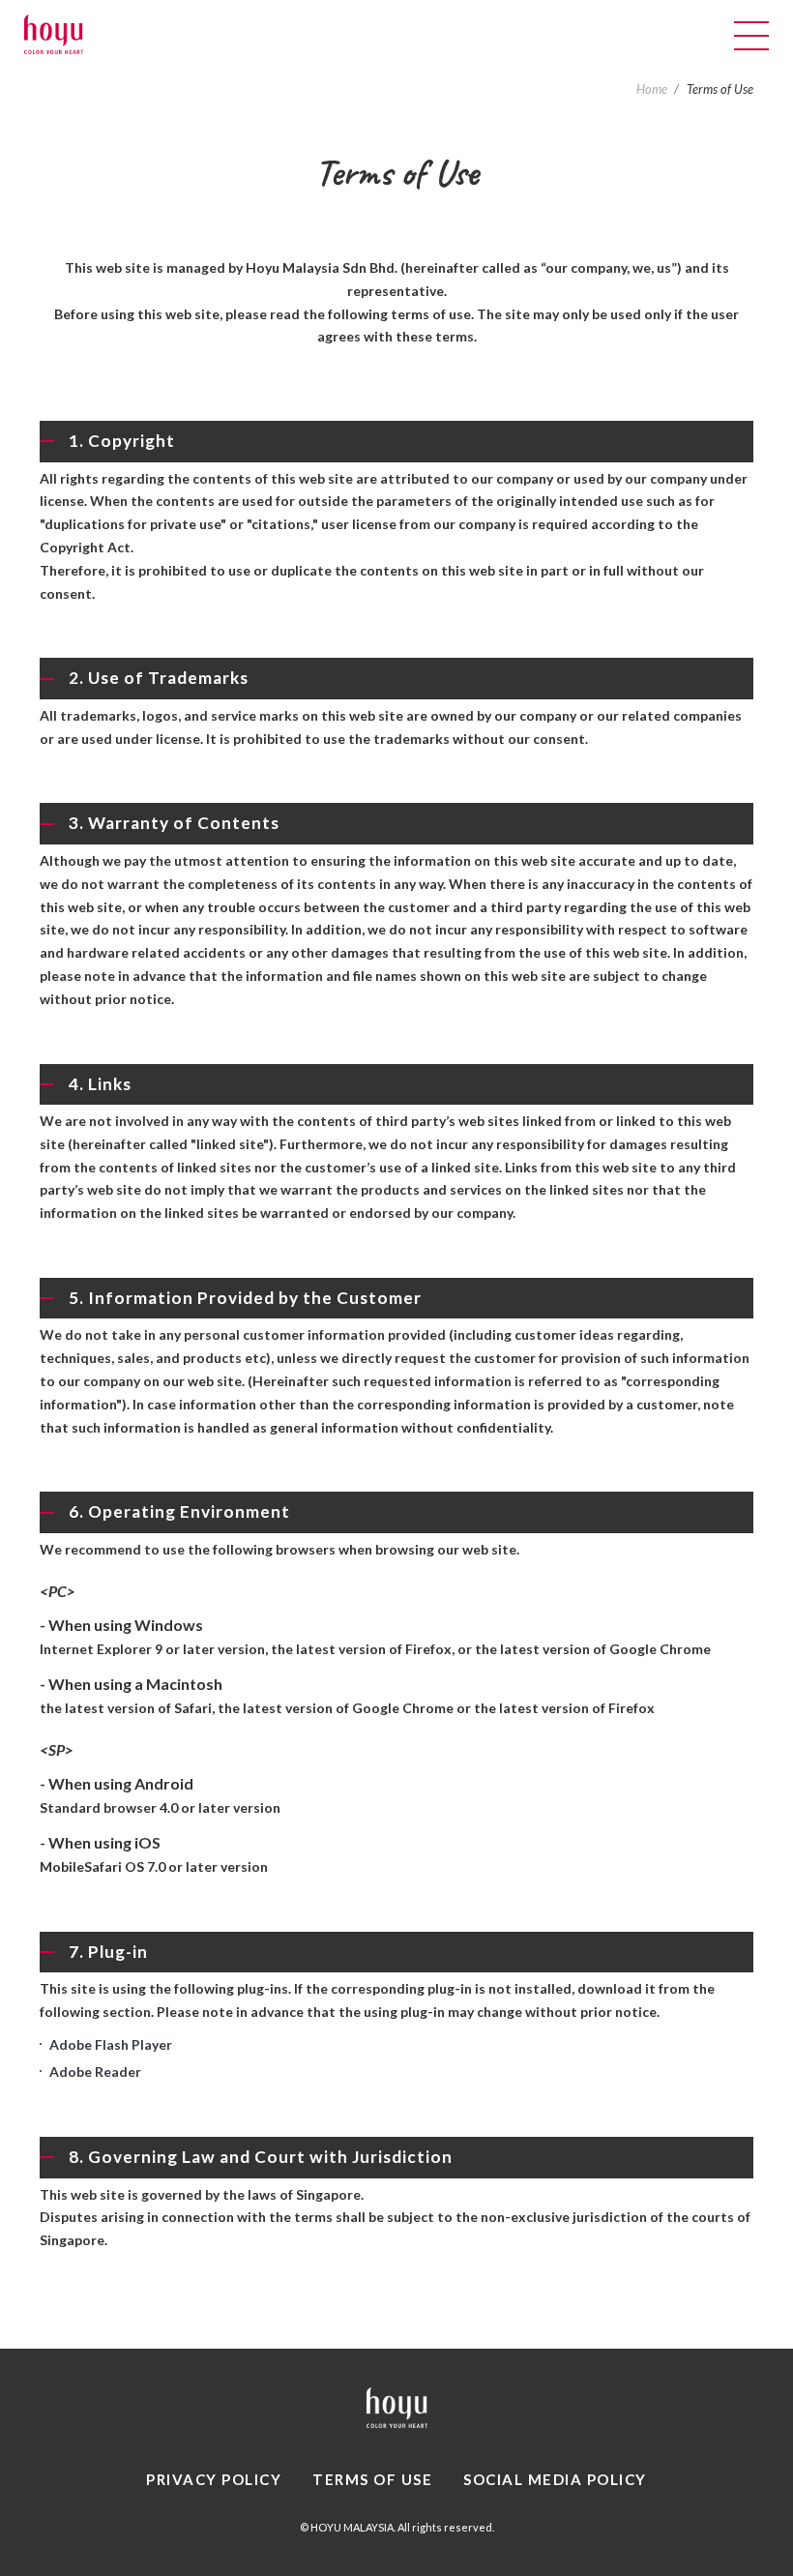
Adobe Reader (95, 2072)
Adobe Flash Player (111, 2044)
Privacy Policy (214, 2479)
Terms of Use (372, 2479)
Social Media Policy (555, 2479)
